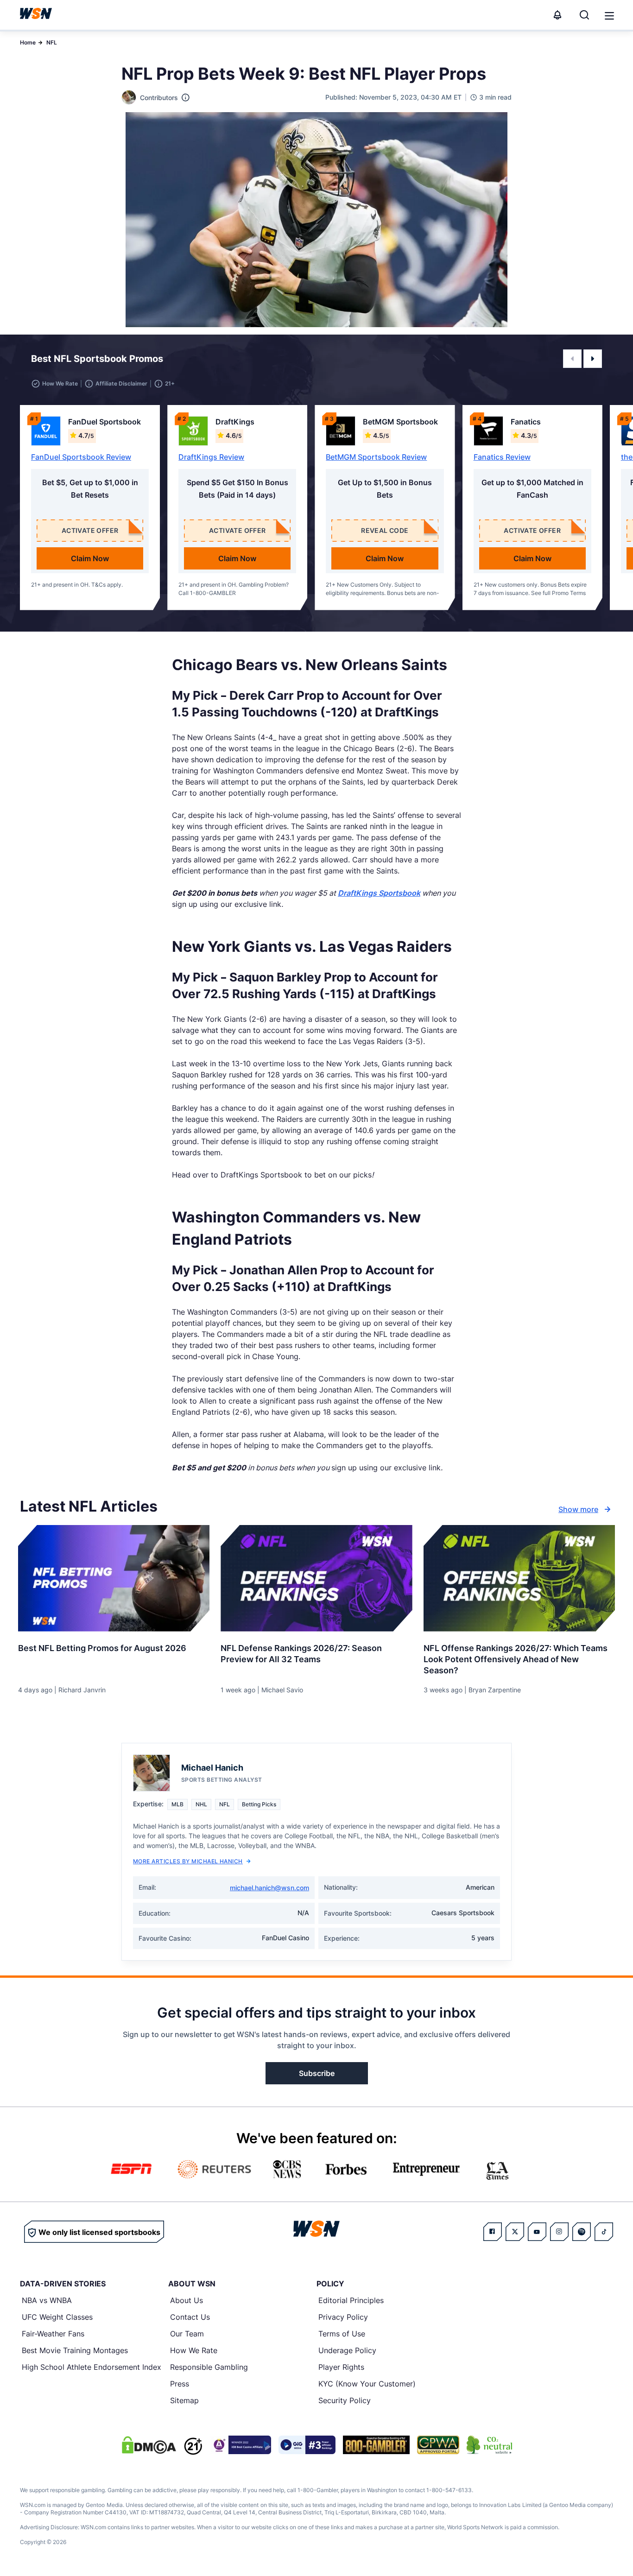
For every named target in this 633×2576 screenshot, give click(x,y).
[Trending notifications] (557, 15)
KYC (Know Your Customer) (367, 2384)
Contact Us (190, 2317)
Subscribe (317, 2073)
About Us (187, 2300)
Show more (578, 1509)
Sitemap (184, 2400)
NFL (52, 42)
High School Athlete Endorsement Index (92, 2367)
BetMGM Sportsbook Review (376, 457)
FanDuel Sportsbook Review (81, 457)
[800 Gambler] (376, 2445)
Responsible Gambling (209, 2367)
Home (28, 42)
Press (180, 2384)
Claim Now (90, 558)
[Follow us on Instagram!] (559, 2232)
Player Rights (341, 2367)
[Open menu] (608, 15)
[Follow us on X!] (515, 2232)
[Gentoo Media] (307, 2445)
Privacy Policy (343, 2317)
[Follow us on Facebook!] (493, 2232)
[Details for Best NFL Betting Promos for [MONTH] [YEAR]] (114, 1578)
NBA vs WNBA (47, 2300)
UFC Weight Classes (57, 2317)
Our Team (187, 2334)
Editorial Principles (351, 2300)
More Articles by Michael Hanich (188, 1861)
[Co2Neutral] (489, 2445)
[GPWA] (438, 2445)
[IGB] (241, 2445)
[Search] (584, 15)
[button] (609, 16)
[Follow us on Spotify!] (582, 2232)
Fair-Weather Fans (53, 2334)
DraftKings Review (211, 457)
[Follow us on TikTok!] (604, 2232)
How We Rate (194, 2350)
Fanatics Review (502, 457)
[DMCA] (149, 2445)
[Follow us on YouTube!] (537, 2232)
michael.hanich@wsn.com (269, 1888)
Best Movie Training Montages (75, 2350)
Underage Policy (347, 2350)
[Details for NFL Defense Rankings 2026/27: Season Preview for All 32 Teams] (316, 1578)
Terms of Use (342, 2334)
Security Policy (345, 2400)
